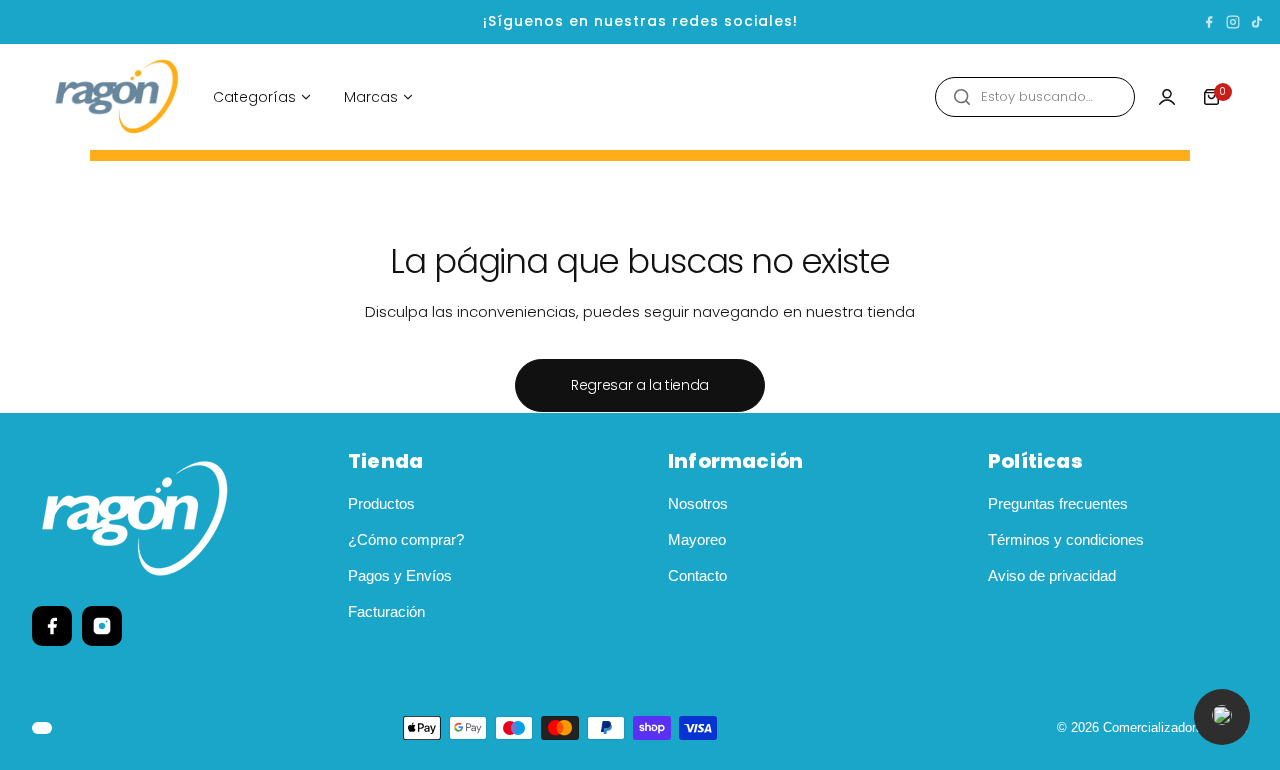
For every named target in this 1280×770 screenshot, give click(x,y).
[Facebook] (1209, 22)
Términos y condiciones (1066, 539)
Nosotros (698, 503)
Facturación (386, 611)
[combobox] (1035, 97)
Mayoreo (697, 539)
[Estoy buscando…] (962, 97)
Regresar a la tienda (640, 385)
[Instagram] (1233, 22)
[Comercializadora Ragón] (117, 97)
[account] (1167, 97)
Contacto (697, 575)
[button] (1222, 717)
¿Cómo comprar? (406, 539)
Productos (381, 503)
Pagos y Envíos (400, 575)
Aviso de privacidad (1052, 575)
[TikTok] (1257, 22)
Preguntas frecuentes (1058, 503)
